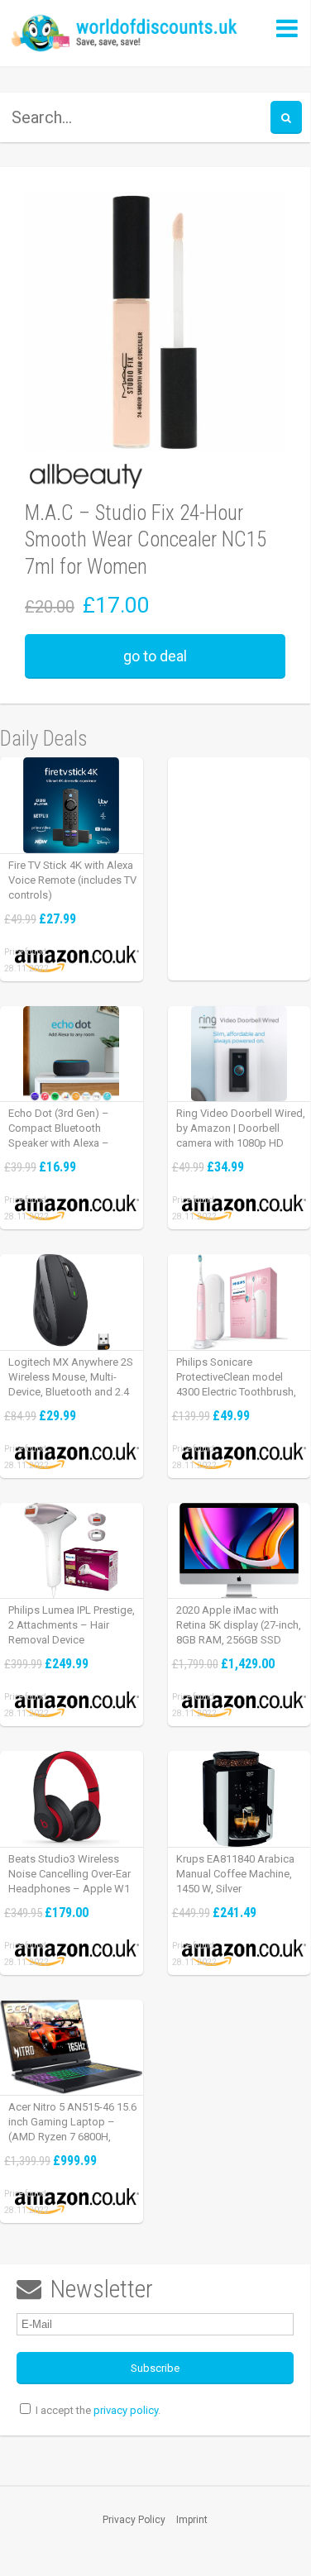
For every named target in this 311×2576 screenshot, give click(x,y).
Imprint (192, 2520)
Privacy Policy (134, 2520)
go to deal (155, 656)
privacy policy (126, 2410)
